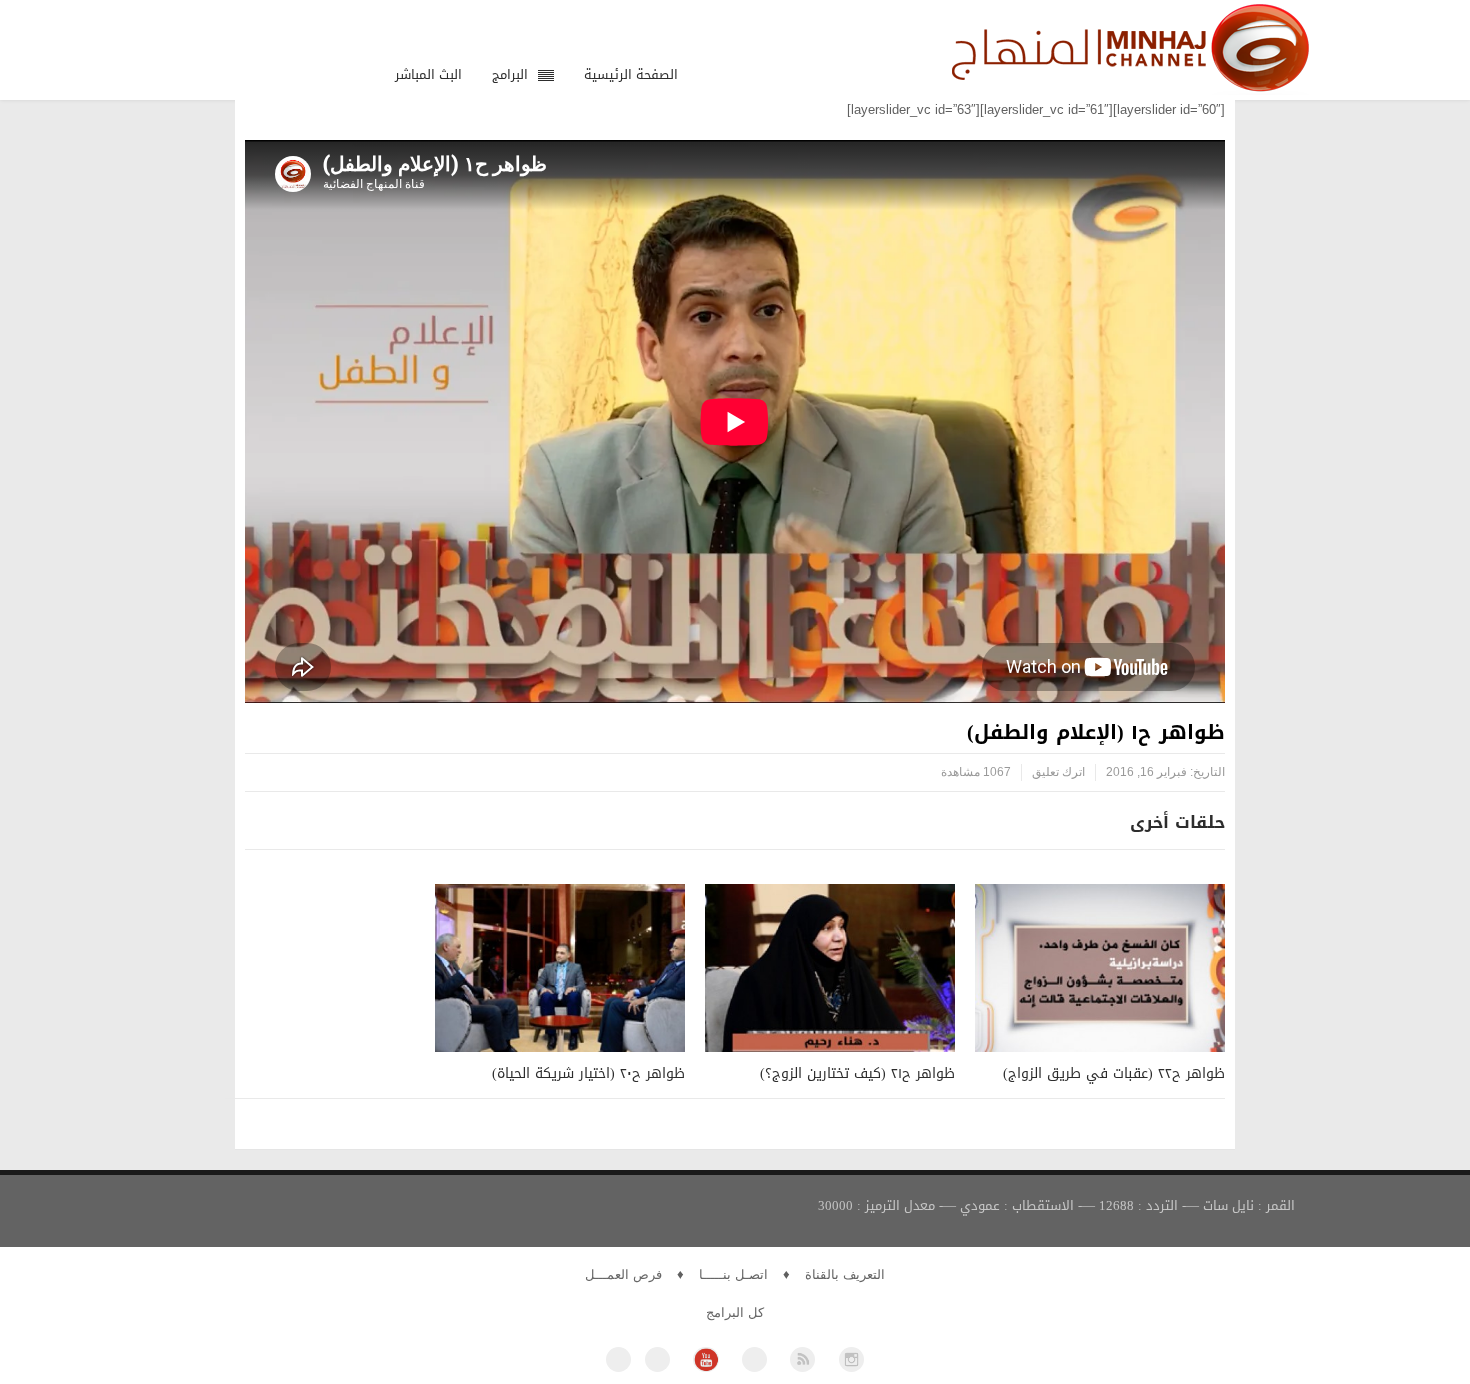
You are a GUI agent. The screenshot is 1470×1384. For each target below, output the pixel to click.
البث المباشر (428, 74)
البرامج (510, 74)
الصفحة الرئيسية (631, 74)
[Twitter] (657, 1359)
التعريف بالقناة (845, 1274)
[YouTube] (705, 1359)
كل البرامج (735, 1312)
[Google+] (754, 1359)
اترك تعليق (1058, 772)
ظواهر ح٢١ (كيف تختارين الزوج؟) (857, 1073)
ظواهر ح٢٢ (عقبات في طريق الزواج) (1114, 1073)
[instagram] (851, 1359)
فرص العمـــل (623, 1274)
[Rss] (802, 1359)
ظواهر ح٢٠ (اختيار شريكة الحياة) (588, 1073)
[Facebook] (618, 1359)
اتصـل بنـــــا (733, 1274)
